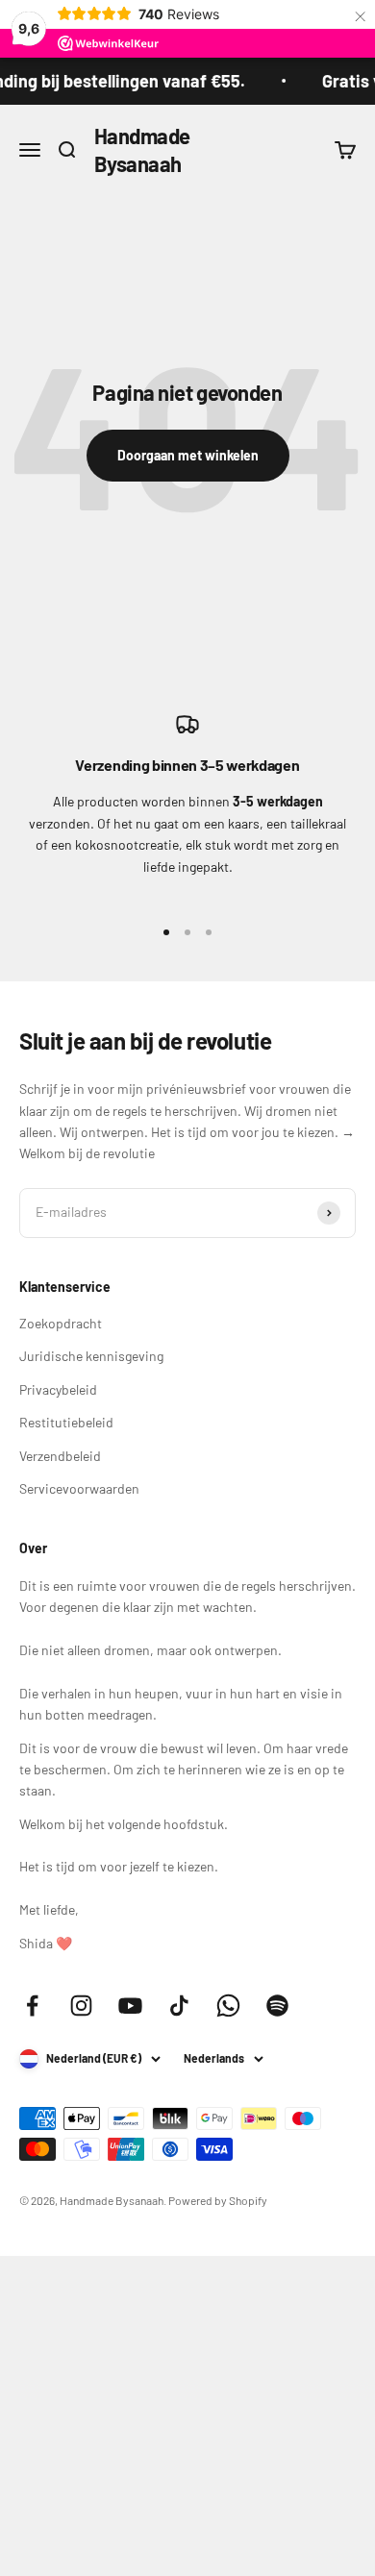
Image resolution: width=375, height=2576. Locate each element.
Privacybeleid (58, 1389)
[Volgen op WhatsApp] (228, 2006)
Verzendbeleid (60, 1456)
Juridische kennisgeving (91, 1356)
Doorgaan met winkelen (188, 455)
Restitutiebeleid (66, 1422)
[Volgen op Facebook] (32, 2006)
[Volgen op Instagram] (81, 2006)
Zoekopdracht (61, 1323)
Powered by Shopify (218, 2200)
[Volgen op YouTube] (130, 2006)
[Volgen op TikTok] (179, 2006)
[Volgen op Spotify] (277, 2006)
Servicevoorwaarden (79, 1488)
